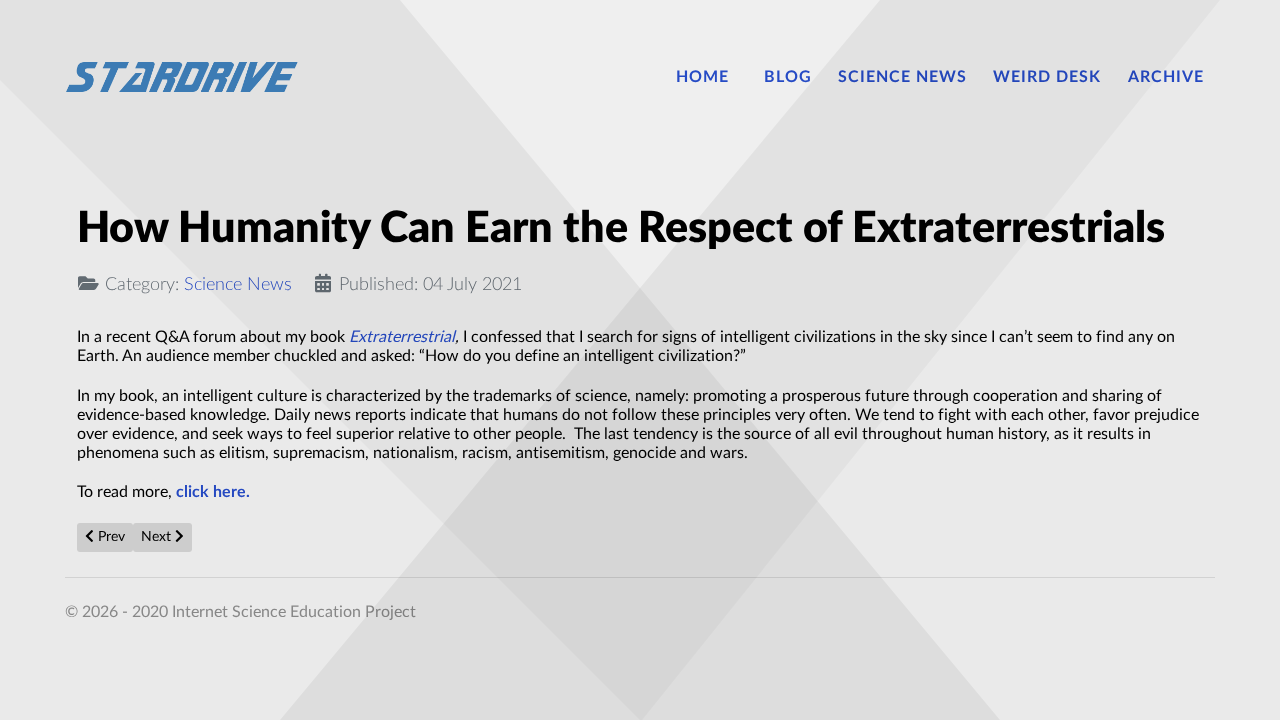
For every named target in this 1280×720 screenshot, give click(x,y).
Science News (238, 284)
